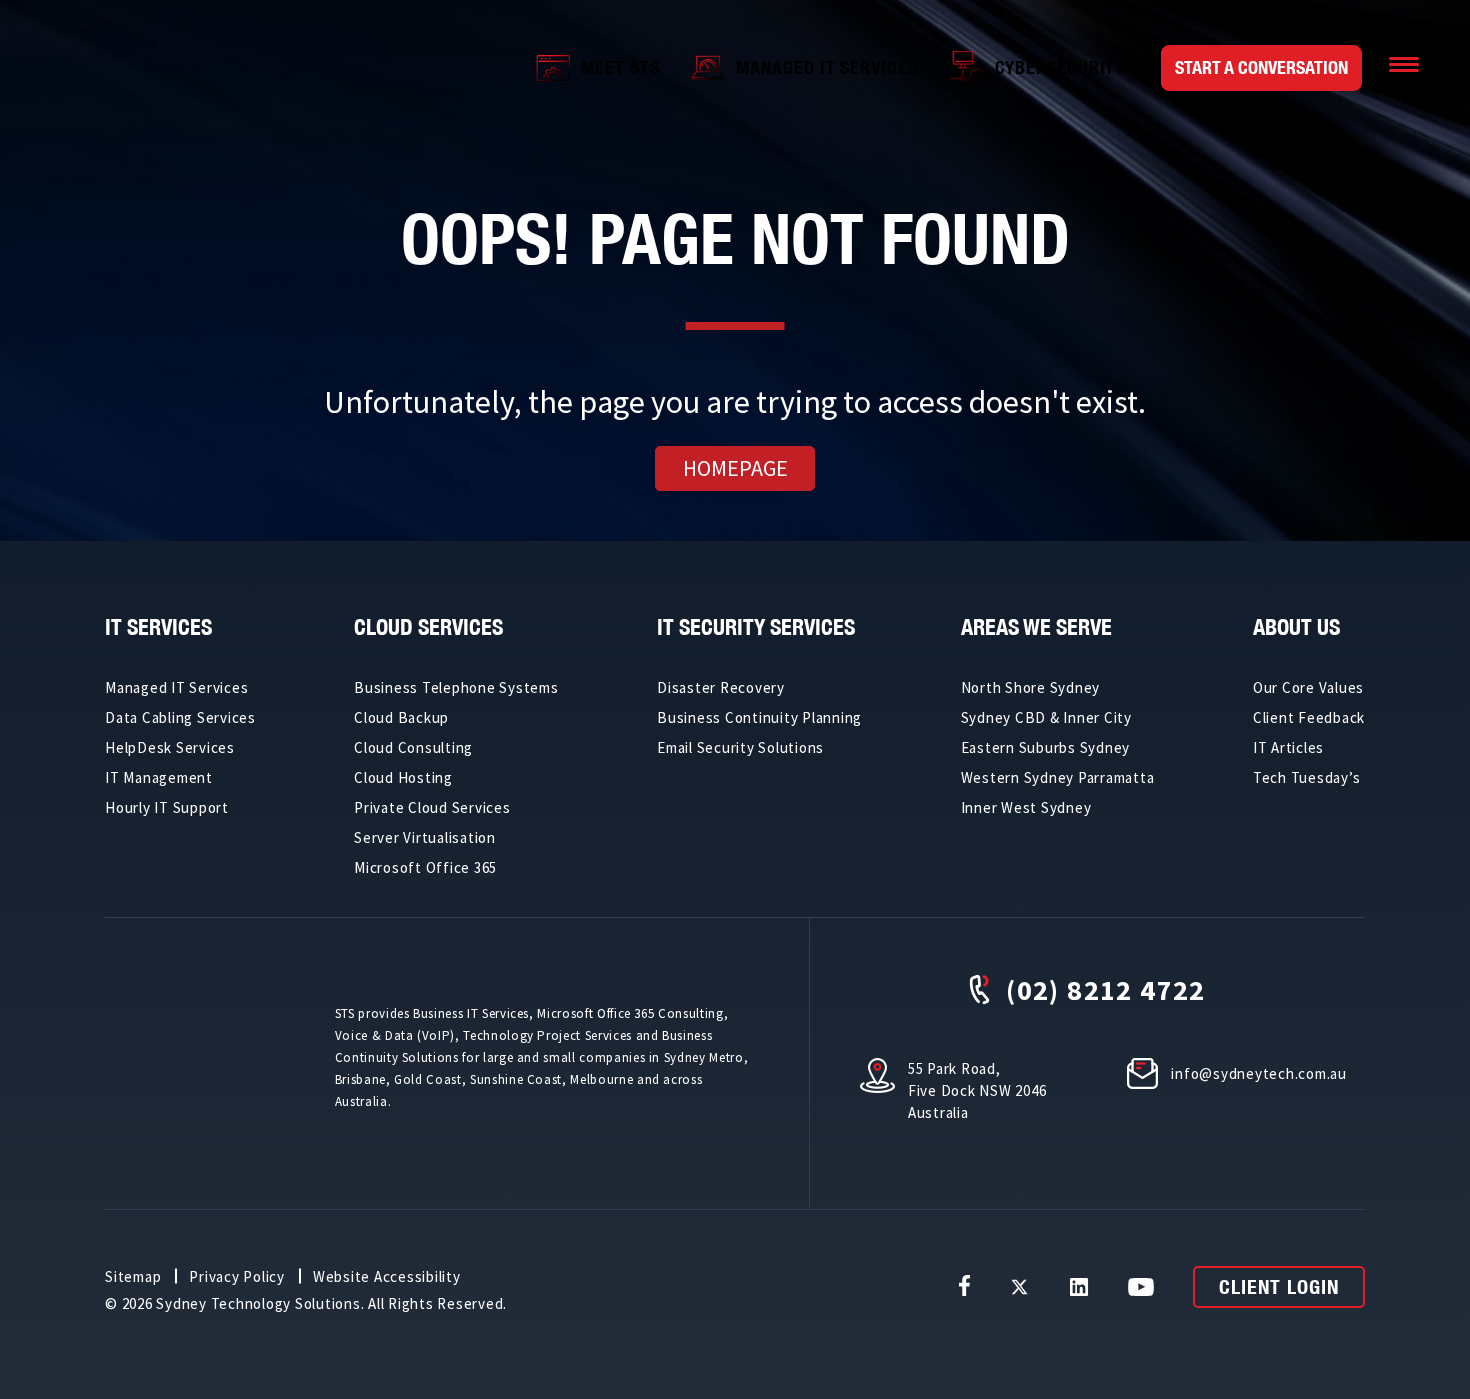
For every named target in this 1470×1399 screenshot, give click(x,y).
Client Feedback (1309, 717)
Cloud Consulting (413, 747)
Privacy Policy (237, 1276)
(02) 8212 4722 (1106, 989)
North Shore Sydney (1031, 687)
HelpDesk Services (170, 747)
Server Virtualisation (425, 837)
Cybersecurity (1060, 67)
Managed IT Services (826, 67)
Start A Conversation (1261, 67)
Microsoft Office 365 (425, 867)
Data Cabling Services (180, 717)
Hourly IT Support (167, 807)
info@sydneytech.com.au (1259, 1073)
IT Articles (1288, 747)
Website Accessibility (387, 1276)
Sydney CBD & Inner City (1046, 717)
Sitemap (133, 1276)
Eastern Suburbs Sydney (1046, 747)
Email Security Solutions (740, 747)
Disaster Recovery (721, 687)
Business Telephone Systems (456, 687)
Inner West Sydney (1026, 807)
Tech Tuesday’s (1307, 777)
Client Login (1279, 1286)
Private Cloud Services (432, 807)
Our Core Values (1308, 687)
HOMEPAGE (735, 468)
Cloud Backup (401, 717)
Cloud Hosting (403, 777)
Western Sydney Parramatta (1058, 777)
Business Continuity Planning (759, 717)
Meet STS (620, 67)
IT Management (159, 777)
